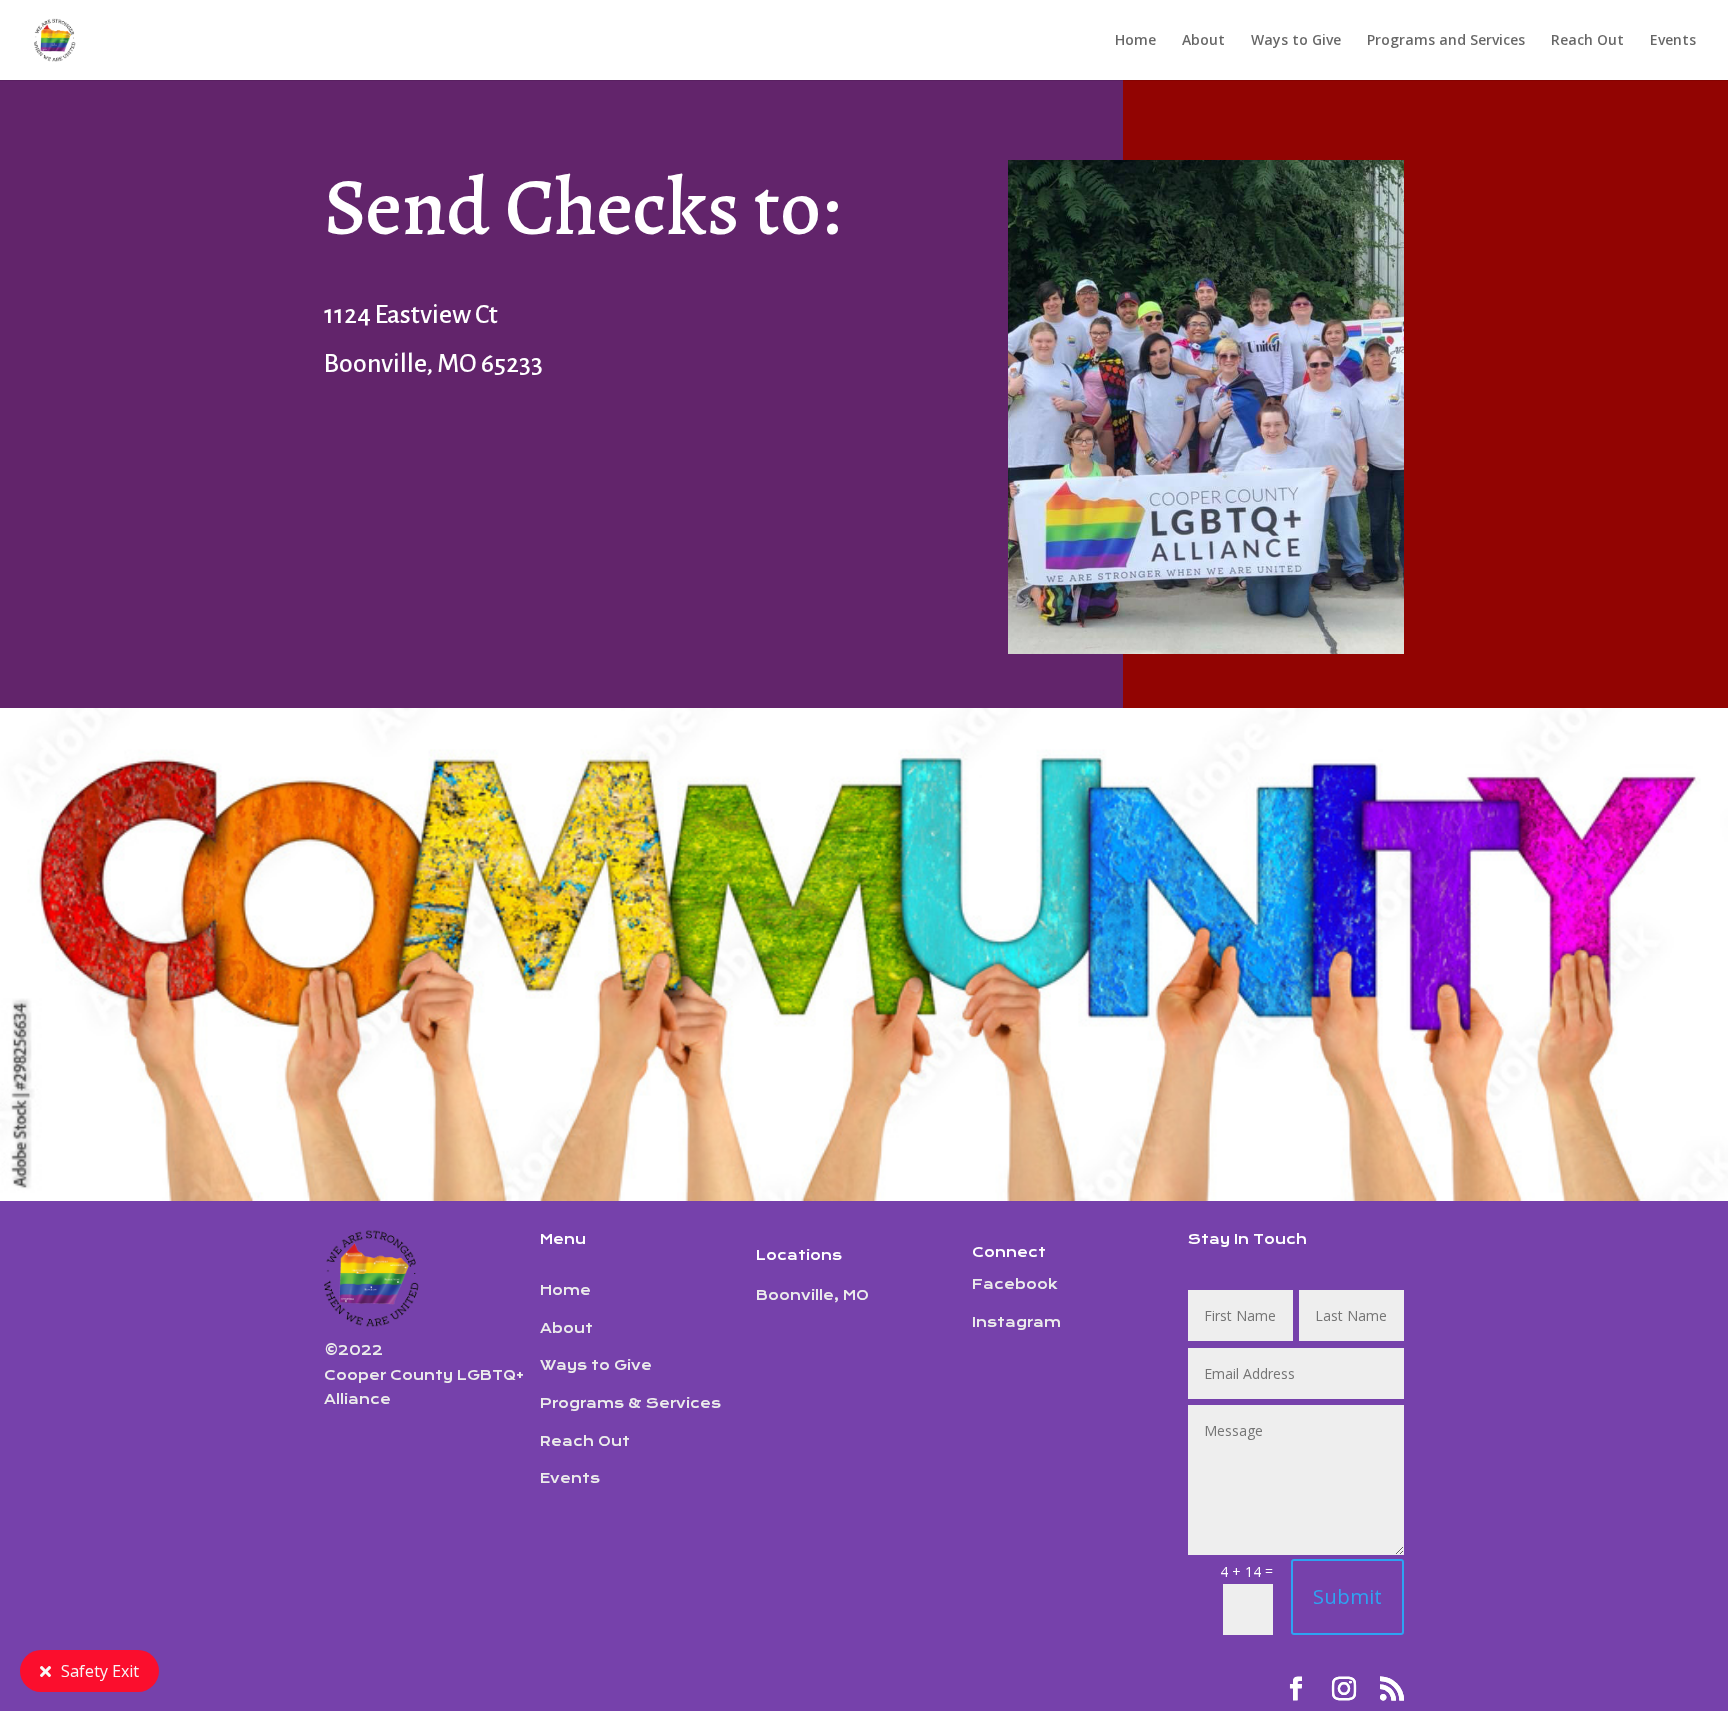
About (1203, 41)
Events (1673, 41)
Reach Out (1587, 41)
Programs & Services (630, 1403)
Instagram (1016, 1322)
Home (1135, 41)
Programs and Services (1446, 41)
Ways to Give (1296, 41)
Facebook (1015, 1284)
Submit (1347, 1596)
